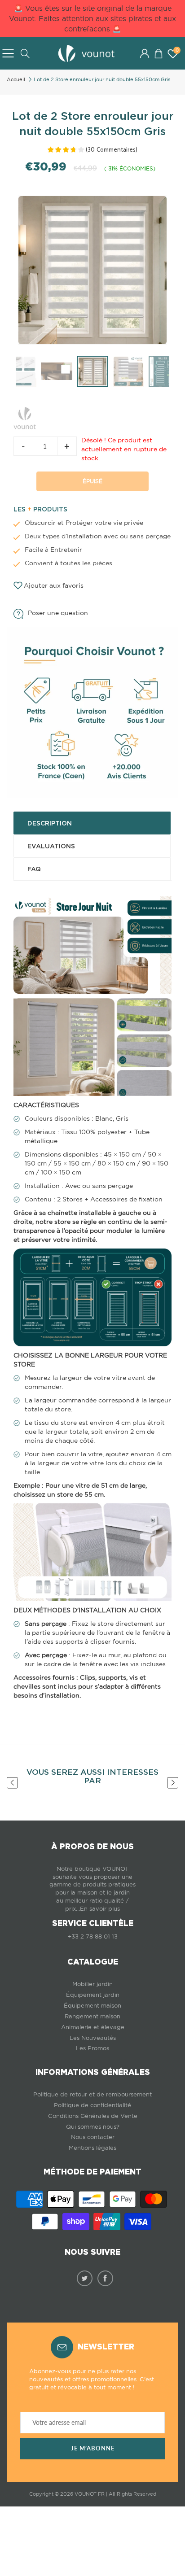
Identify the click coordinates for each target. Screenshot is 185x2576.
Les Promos (92, 2048)
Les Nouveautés (93, 2038)
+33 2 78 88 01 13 (93, 1936)
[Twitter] (85, 2278)
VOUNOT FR (90, 2494)
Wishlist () (177, 50)
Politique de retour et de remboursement (92, 2094)
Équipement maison (92, 2006)
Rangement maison (92, 2016)
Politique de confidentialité (92, 2105)
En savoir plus (100, 1909)
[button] (158, 53)
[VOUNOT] (25, 416)
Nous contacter (93, 2137)
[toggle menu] (8, 53)
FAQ (34, 869)
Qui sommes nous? (93, 2127)
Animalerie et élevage (93, 2027)
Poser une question (58, 613)
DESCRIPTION (50, 823)
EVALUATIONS (51, 846)
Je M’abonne (93, 2448)
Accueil (16, 79)
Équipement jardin (93, 1995)
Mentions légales (92, 2148)
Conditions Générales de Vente (93, 2116)
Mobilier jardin (92, 1984)
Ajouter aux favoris (54, 585)
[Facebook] (105, 2278)
